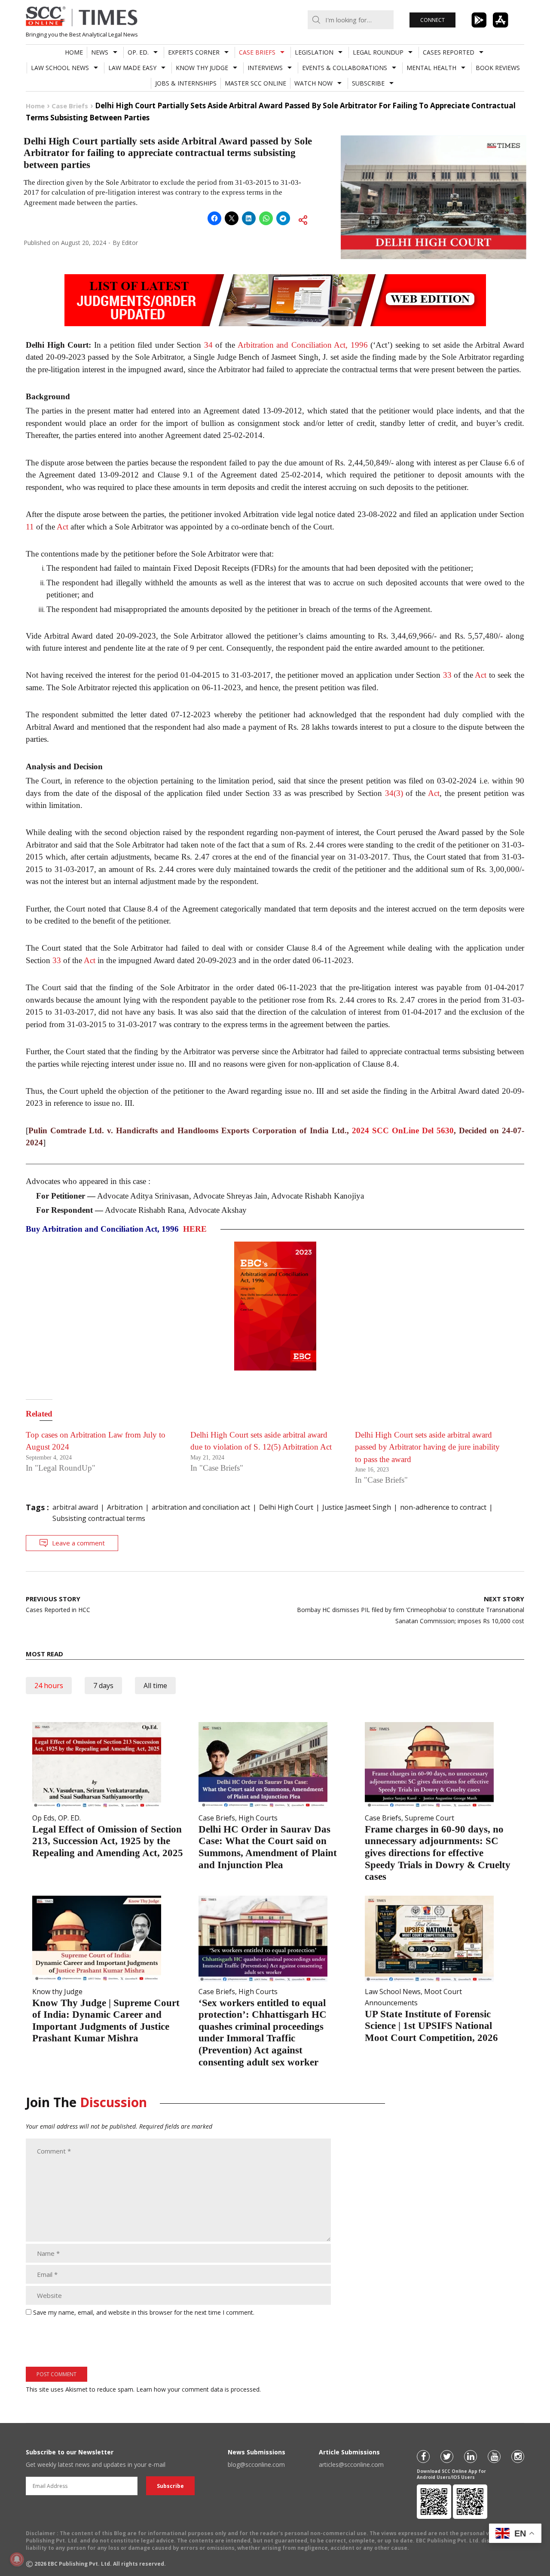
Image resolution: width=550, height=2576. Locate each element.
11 (30, 527)
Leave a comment (78, 1543)
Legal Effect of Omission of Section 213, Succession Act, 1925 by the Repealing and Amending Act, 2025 (108, 1841)
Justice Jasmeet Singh (357, 1507)
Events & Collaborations (345, 68)
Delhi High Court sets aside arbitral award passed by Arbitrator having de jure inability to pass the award (427, 1447)
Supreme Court (429, 1818)
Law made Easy (132, 68)
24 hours (49, 1686)
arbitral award (75, 1507)
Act (63, 527)
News (100, 52)
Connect (432, 20)
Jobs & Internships (186, 83)
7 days (103, 1686)
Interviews (265, 68)
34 (208, 345)
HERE (195, 1229)
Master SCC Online (255, 83)
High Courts (258, 1818)
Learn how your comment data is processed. (199, 2389)
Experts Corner (194, 52)
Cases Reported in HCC (58, 1604)
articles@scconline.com (351, 2464)
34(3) (394, 793)
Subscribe (368, 83)
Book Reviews (498, 68)
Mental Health (431, 68)
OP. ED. (138, 52)
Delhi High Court (286, 1507)
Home (74, 52)
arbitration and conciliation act (201, 1507)
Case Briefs (257, 52)
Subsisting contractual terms (99, 1518)
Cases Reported (449, 52)
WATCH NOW (313, 83)
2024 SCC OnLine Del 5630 (403, 1130)
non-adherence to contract (443, 1507)
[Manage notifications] (17, 2559)
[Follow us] (423, 2457)
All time (155, 1686)
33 (447, 675)
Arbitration (125, 1507)
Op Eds (43, 1818)
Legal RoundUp (378, 52)
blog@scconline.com (256, 2464)
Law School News (60, 68)
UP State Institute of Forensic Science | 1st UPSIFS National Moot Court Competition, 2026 (431, 2026)
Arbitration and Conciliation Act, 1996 (303, 345)
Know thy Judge (202, 68)
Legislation (314, 52)
